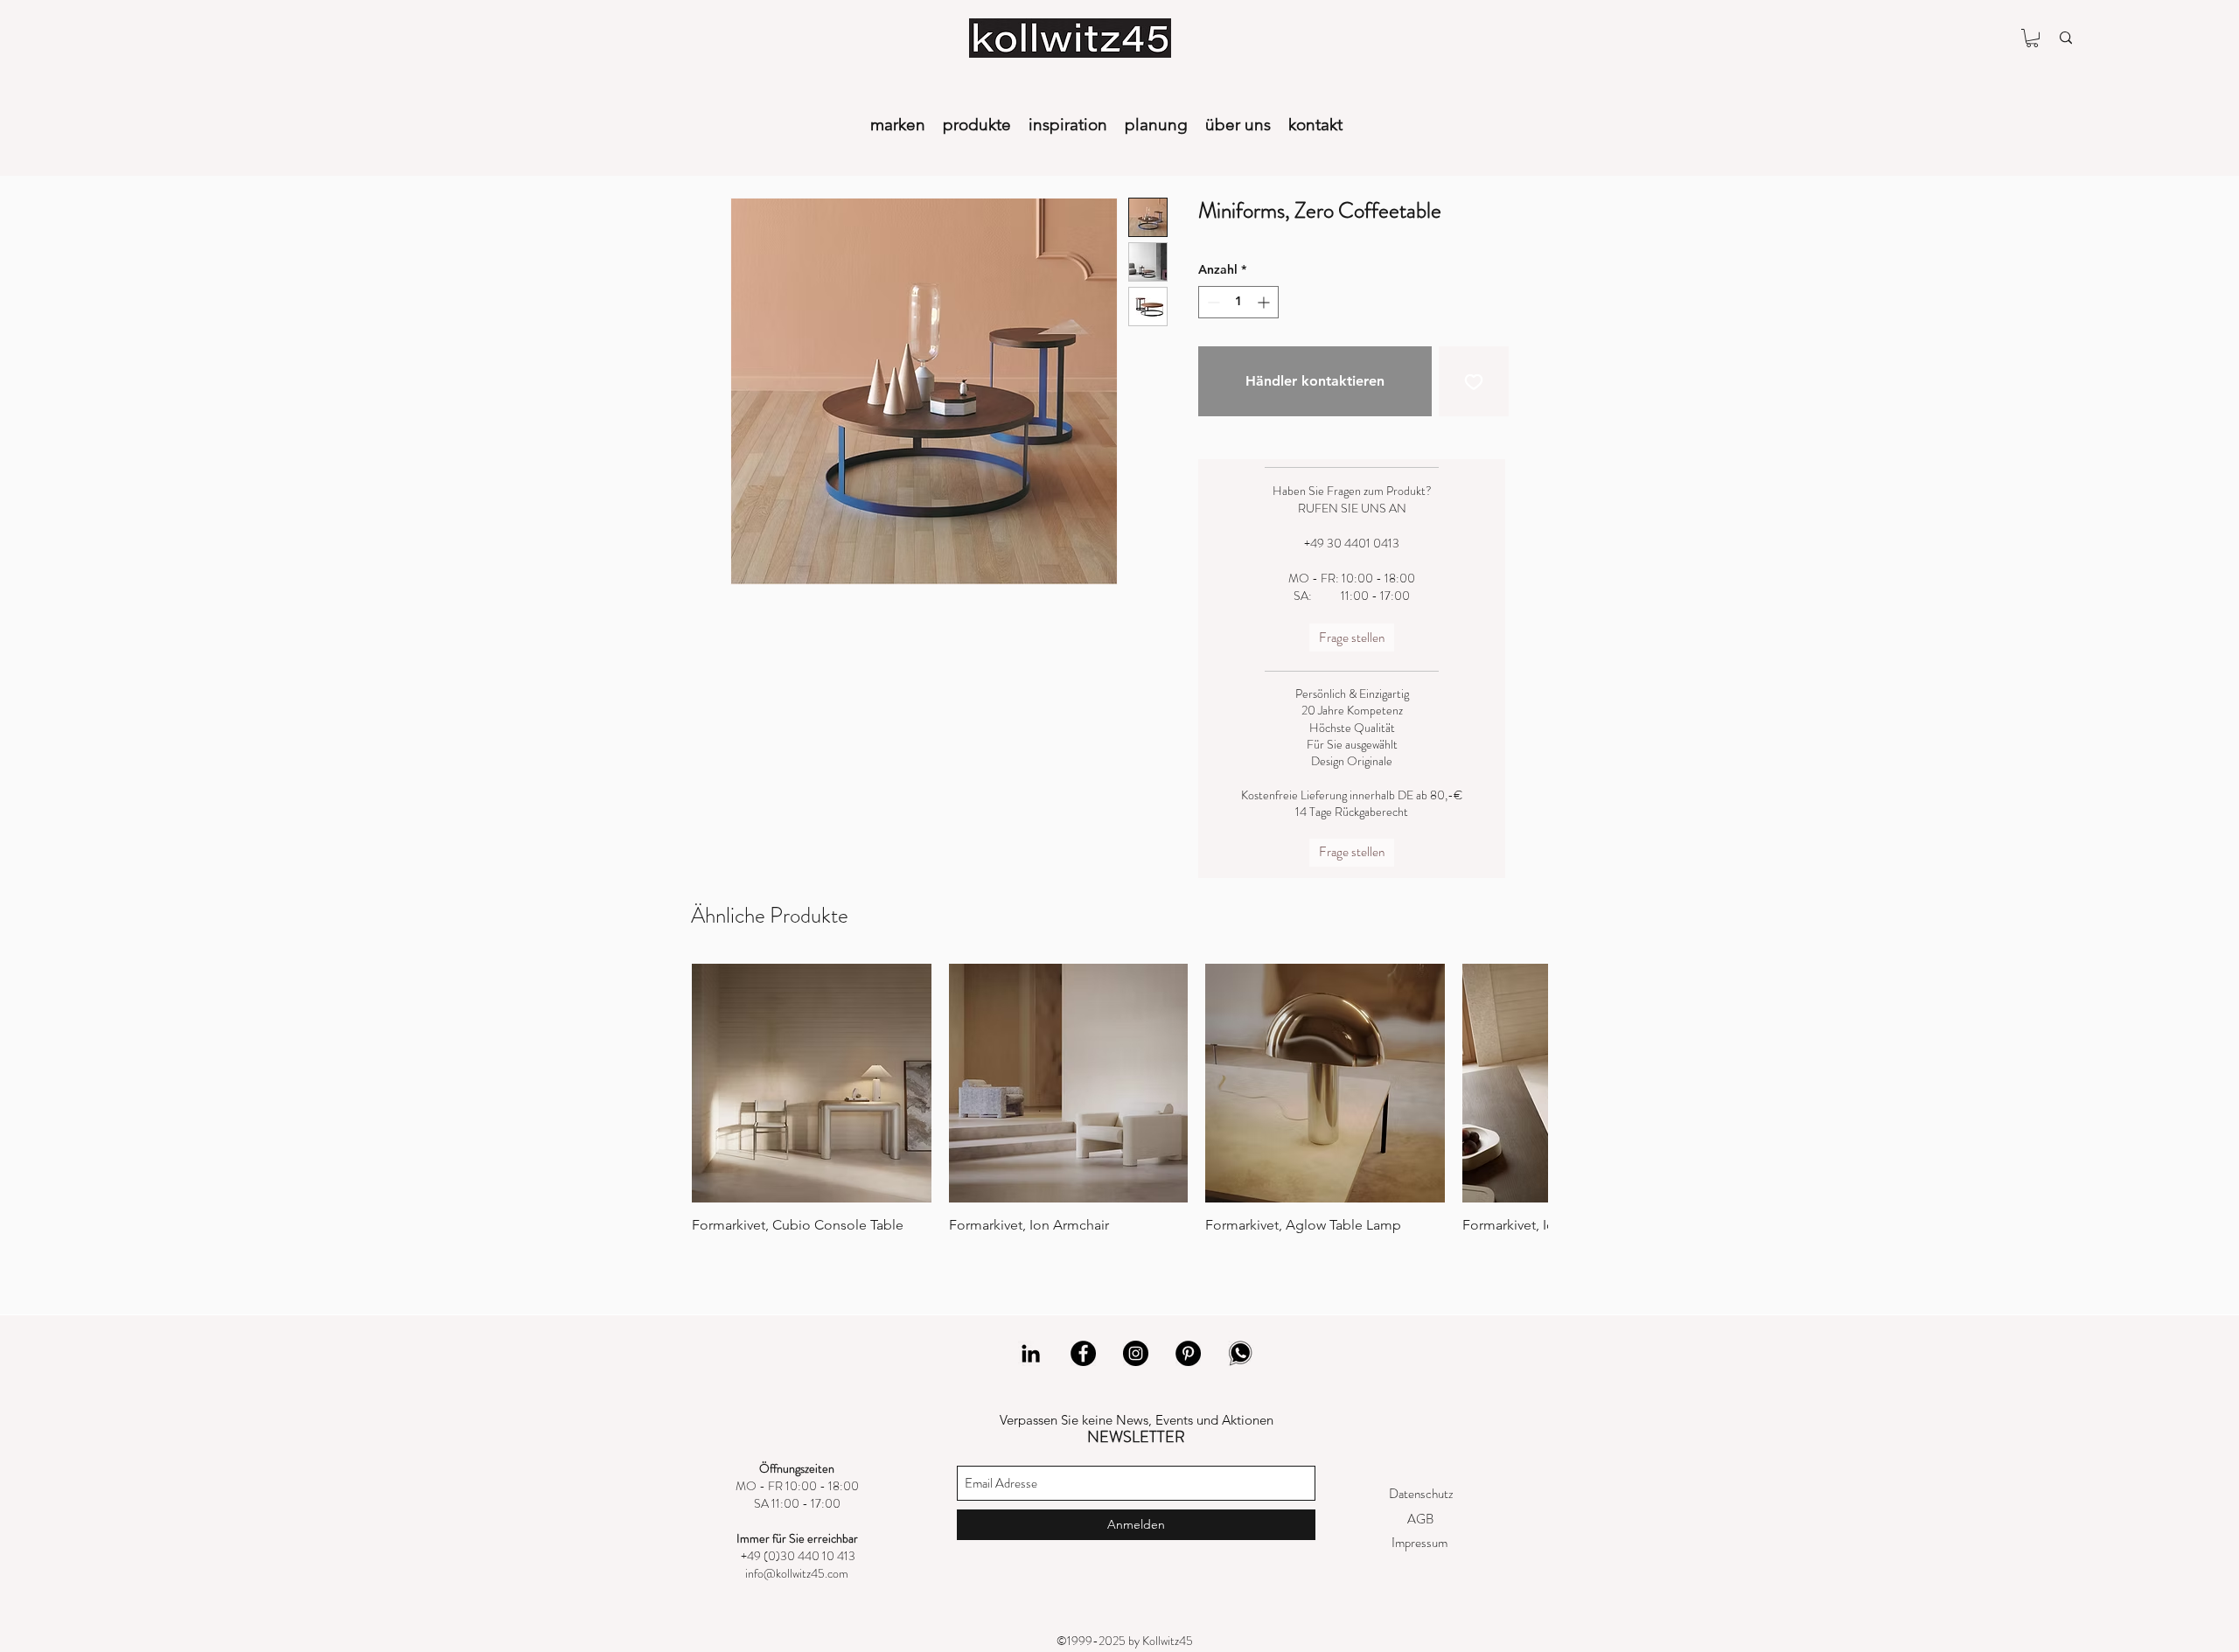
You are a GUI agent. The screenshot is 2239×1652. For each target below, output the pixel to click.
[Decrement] (1212, 302)
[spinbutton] (1238, 302)
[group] (1119, 1108)
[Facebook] (1083, 1353)
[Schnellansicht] (812, 1084)
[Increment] (1265, 302)
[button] (2032, 38)
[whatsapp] (1241, 1353)
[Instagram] (1136, 1353)
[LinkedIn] (1031, 1353)
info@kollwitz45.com (797, 1573)
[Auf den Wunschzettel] (1474, 381)
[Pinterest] (1188, 1353)
